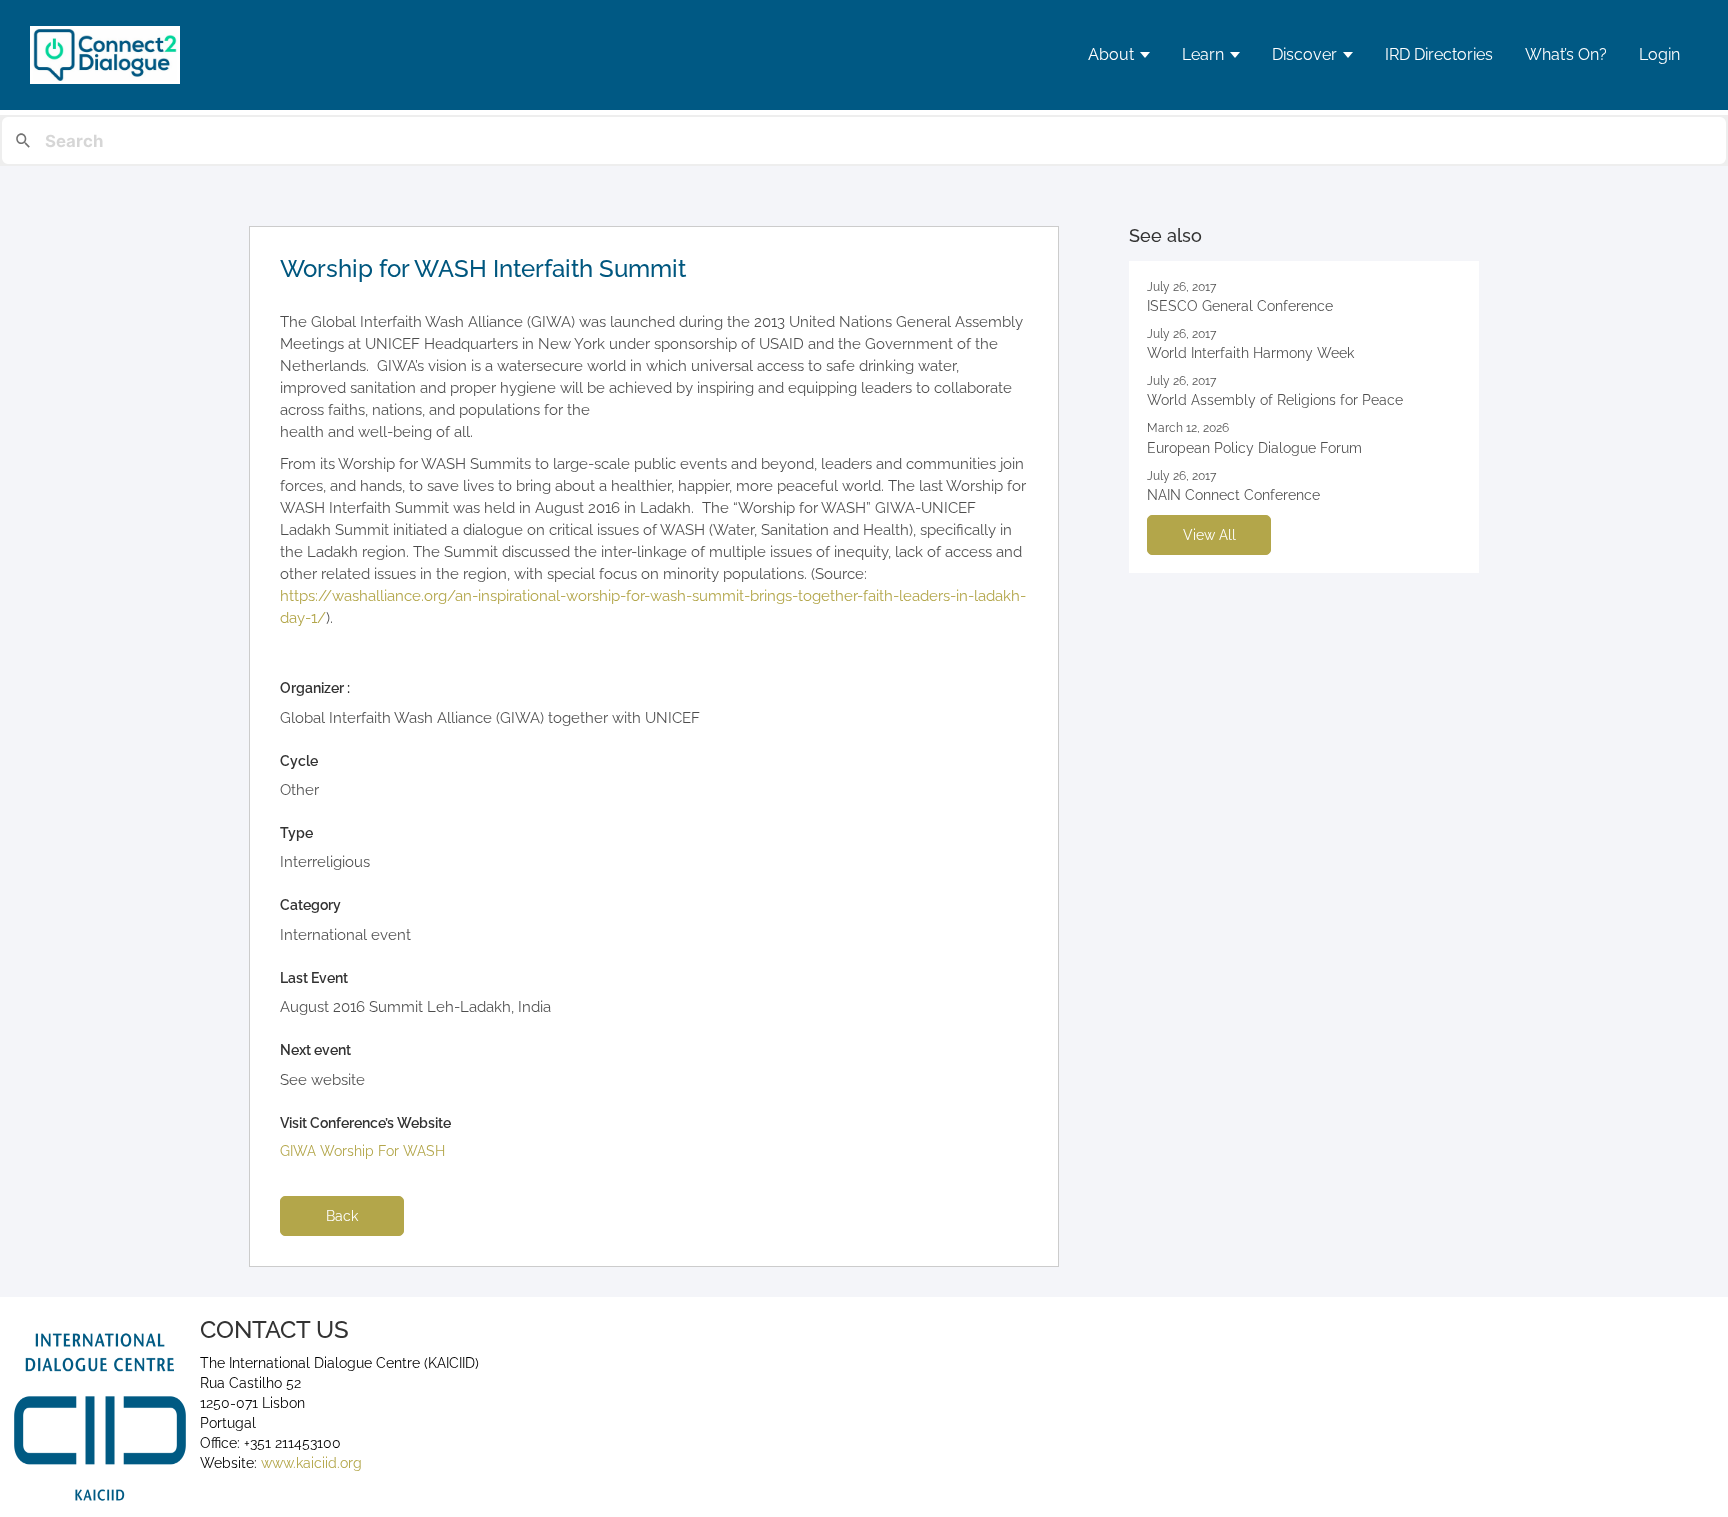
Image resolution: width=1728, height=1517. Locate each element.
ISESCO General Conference (1240, 306)
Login (1659, 54)
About (1111, 54)
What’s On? (1566, 54)
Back (342, 1216)
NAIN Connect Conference (1233, 495)
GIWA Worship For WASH (362, 1151)
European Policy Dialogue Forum (1254, 448)
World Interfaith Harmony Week (1250, 353)
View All (1209, 535)
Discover (1304, 54)
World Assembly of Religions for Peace (1275, 400)
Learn (1203, 54)
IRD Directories (1439, 54)
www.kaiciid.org (309, 1463)
